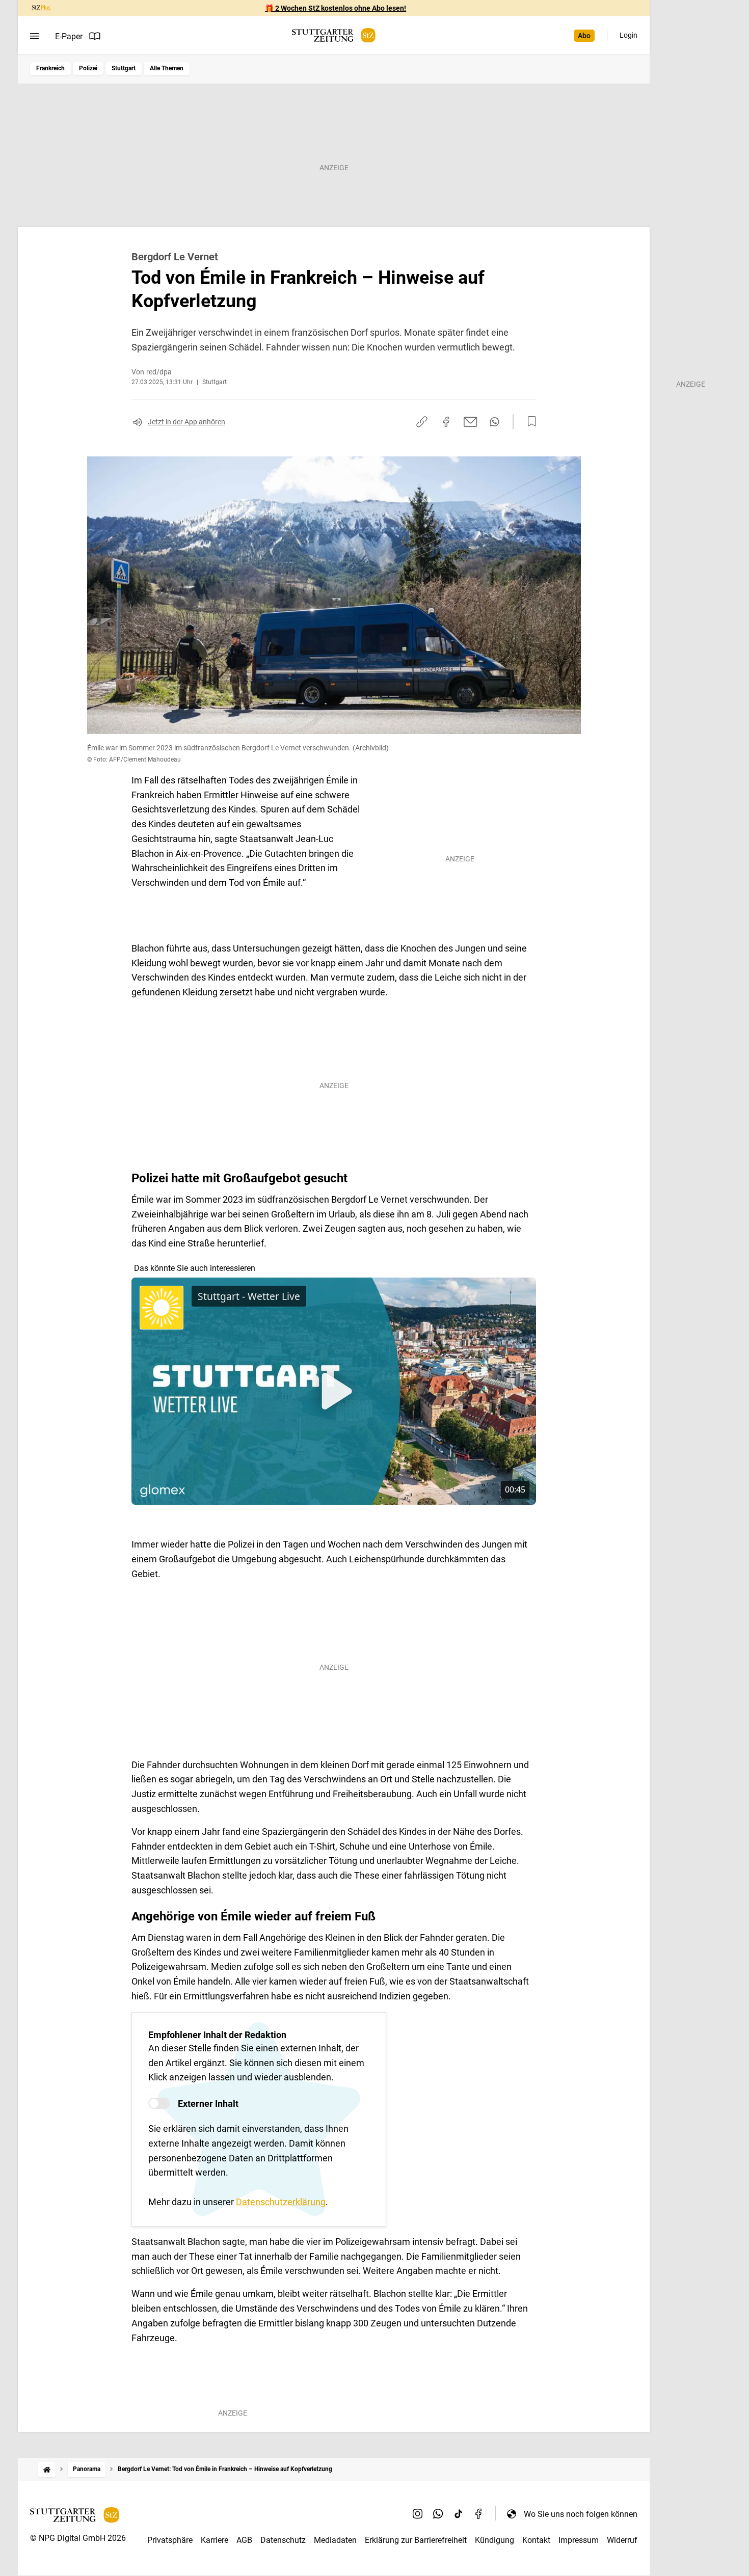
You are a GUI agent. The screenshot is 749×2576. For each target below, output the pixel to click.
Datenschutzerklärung (281, 2202)
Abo (584, 36)
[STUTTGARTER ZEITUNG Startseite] (334, 35)
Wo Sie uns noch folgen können (581, 2514)
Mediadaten (335, 2540)
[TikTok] (459, 2514)
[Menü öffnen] (34, 36)
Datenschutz (283, 2540)
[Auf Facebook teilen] (446, 422)
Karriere (215, 2540)
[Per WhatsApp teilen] (494, 422)
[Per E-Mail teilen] (471, 422)
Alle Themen (167, 68)
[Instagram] (418, 2514)
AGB (244, 2540)
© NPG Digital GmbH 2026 (78, 2538)
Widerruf (622, 2540)
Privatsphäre (170, 2540)
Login (628, 35)
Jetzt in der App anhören (186, 422)
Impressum (579, 2540)
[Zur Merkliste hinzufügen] (529, 422)
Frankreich (50, 68)
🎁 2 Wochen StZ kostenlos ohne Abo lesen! (336, 8)
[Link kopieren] (422, 422)
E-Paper (69, 36)
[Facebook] (479, 2514)
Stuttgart (124, 68)
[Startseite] (47, 2469)
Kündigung (494, 2540)
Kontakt (536, 2540)
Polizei (88, 68)
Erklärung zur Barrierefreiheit (416, 2540)
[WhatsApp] (438, 2514)
